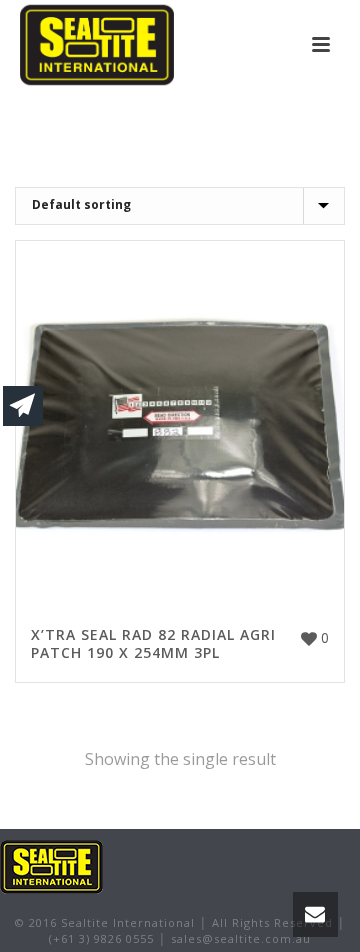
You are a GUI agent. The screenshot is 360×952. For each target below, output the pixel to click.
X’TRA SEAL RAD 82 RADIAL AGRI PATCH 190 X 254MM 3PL (153, 643)
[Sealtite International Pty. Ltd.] (51, 865)
